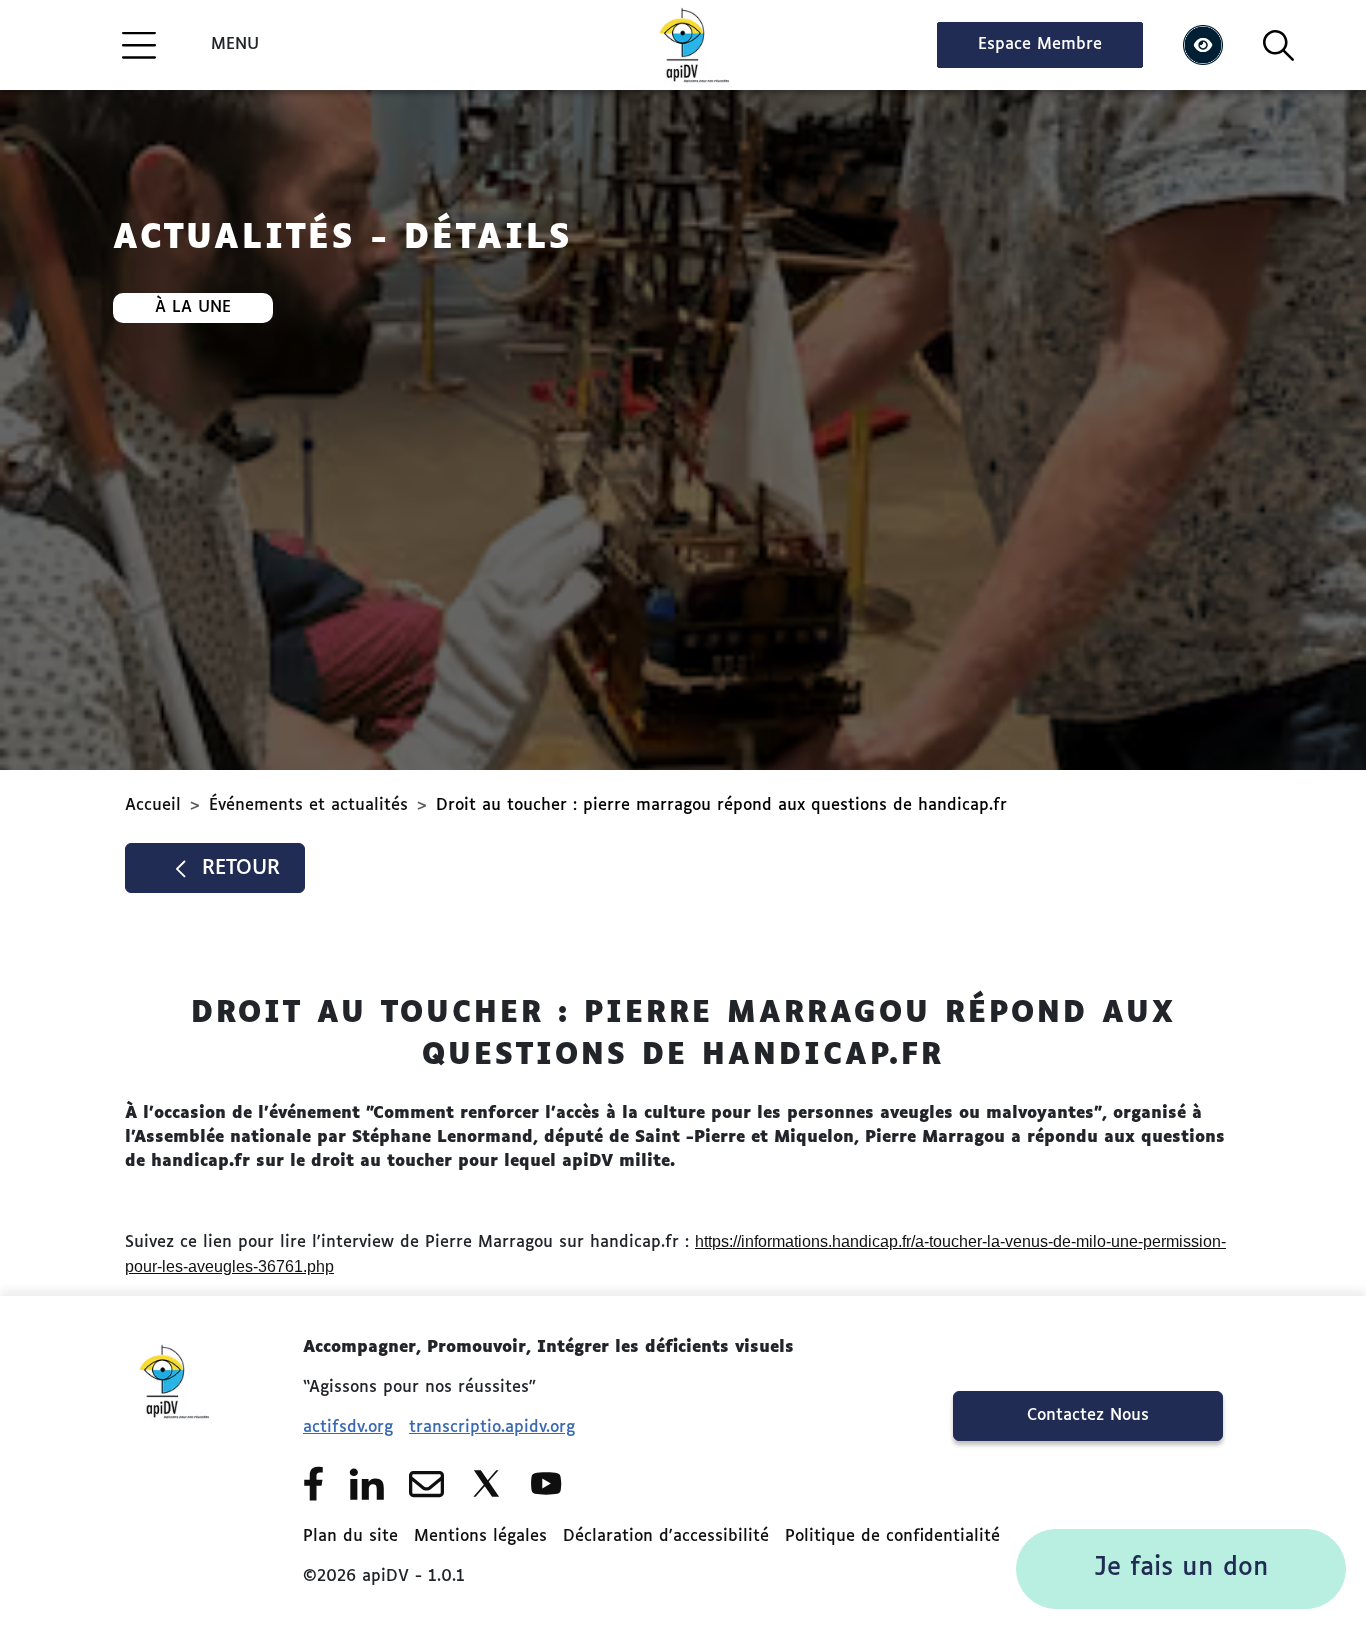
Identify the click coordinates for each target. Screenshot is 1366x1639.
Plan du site (350, 1537)
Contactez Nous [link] (1088, 1416)
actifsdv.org (348, 1428)
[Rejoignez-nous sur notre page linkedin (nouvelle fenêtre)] (366, 1484)
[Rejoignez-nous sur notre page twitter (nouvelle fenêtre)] (486, 1484)
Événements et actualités (308, 806)
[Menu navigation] (139, 45)
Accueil (153, 806)
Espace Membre (1040, 45)
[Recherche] (1278, 45)
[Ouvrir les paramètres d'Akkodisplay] (1203, 45)
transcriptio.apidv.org (492, 1428)
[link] (1181, 1569)
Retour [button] (241, 868)
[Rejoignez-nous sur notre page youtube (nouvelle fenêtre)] (546, 1484)
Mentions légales (480, 1537)
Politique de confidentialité (892, 1537)
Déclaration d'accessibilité (666, 1537)
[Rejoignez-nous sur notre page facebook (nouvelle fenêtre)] (313, 1484)
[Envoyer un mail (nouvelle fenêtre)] (426, 1484)
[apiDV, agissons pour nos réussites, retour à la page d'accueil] (683, 45)
